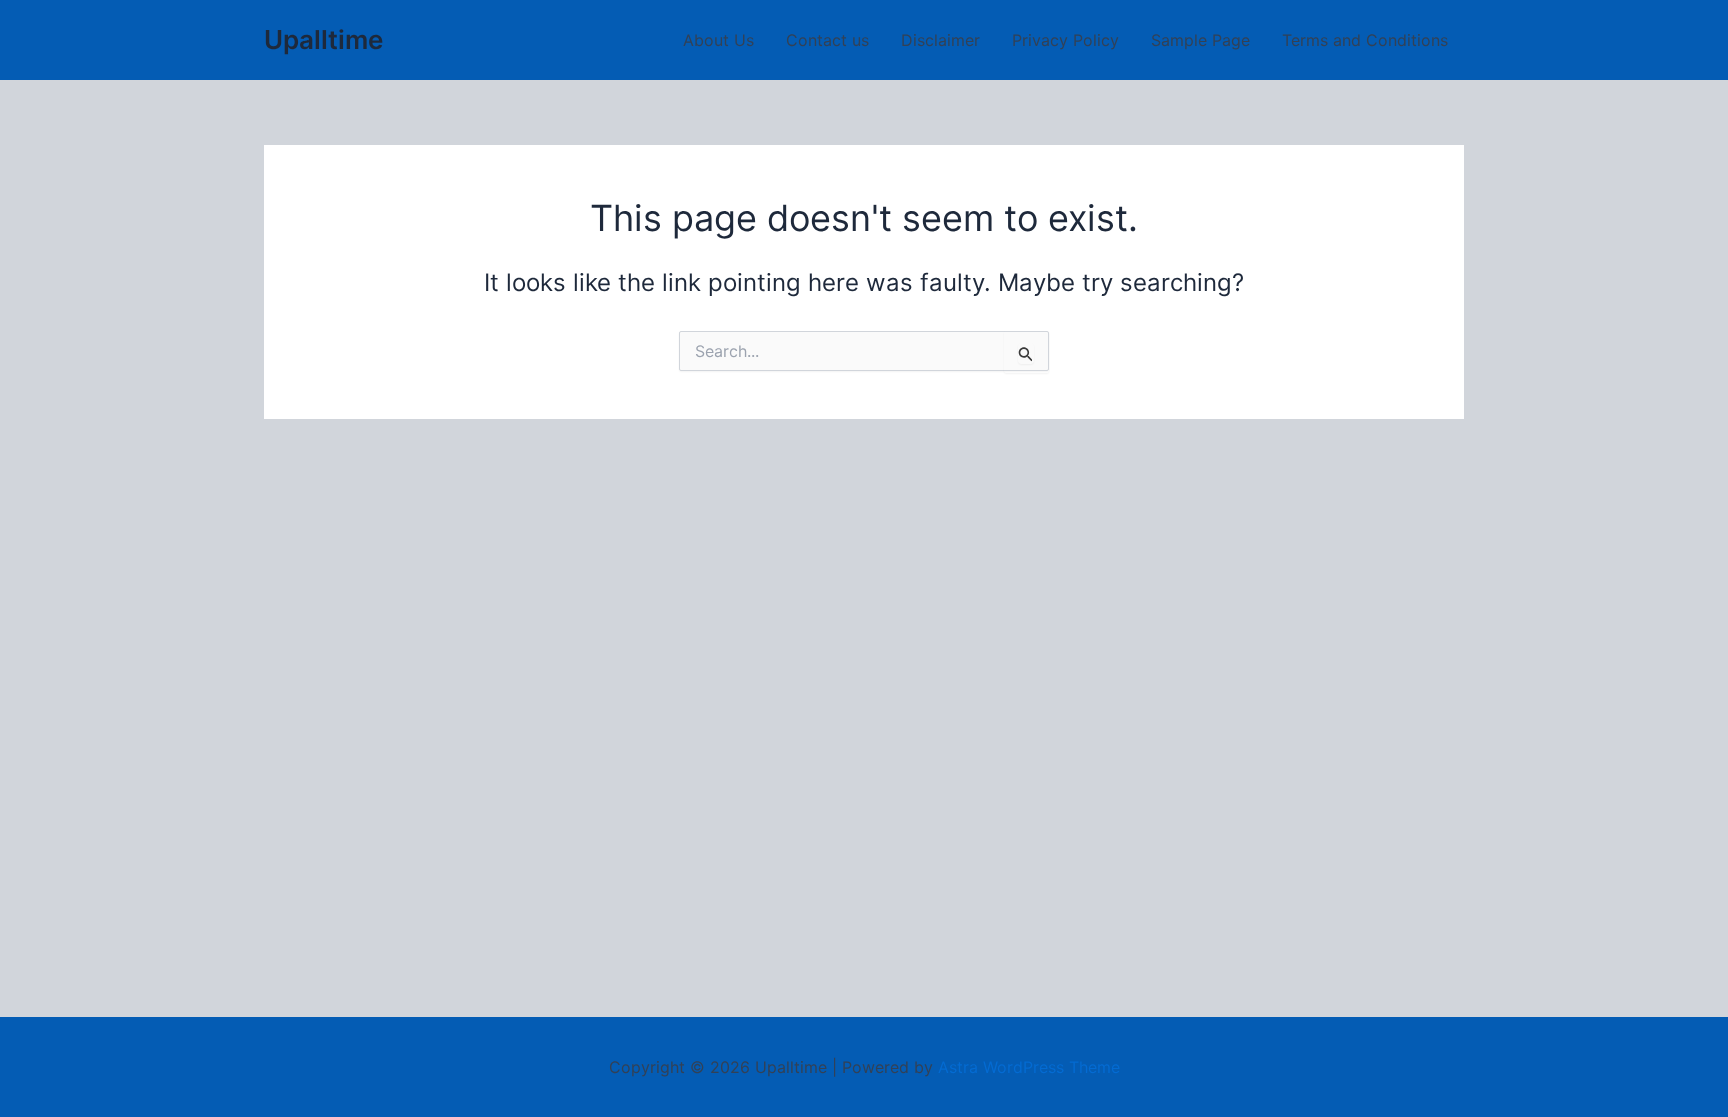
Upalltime (323, 39)
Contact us (827, 40)
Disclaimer (940, 40)
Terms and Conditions (1365, 40)
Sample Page (1200, 40)
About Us (718, 40)
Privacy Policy (1065, 40)
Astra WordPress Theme (1029, 1067)
